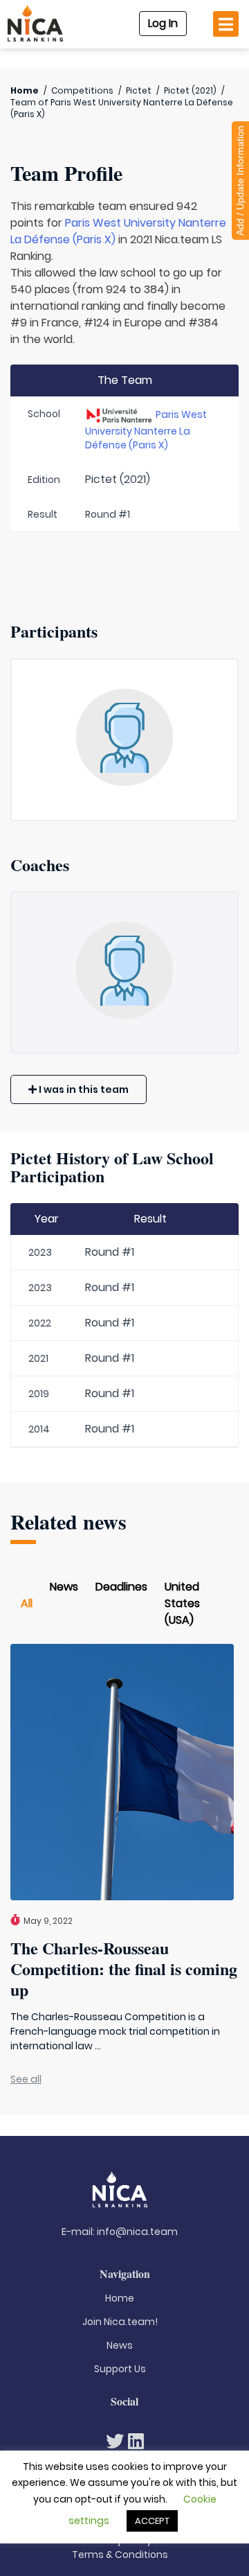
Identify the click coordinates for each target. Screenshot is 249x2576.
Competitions (82, 90)
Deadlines (121, 1587)
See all (26, 2079)
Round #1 (110, 1252)
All (27, 1603)
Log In (163, 23)
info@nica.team (137, 2232)
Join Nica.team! (120, 2322)
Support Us (120, 2369)
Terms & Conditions (120, 2555)
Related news (68, 1522)
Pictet (139, 90)
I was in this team (83, 1089)
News (64, 1587)
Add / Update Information (240, 181)
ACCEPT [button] (152, 2521)
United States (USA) (182, 1603)
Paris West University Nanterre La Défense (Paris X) (146, 430)
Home (25, 90)
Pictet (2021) (190, 90)
